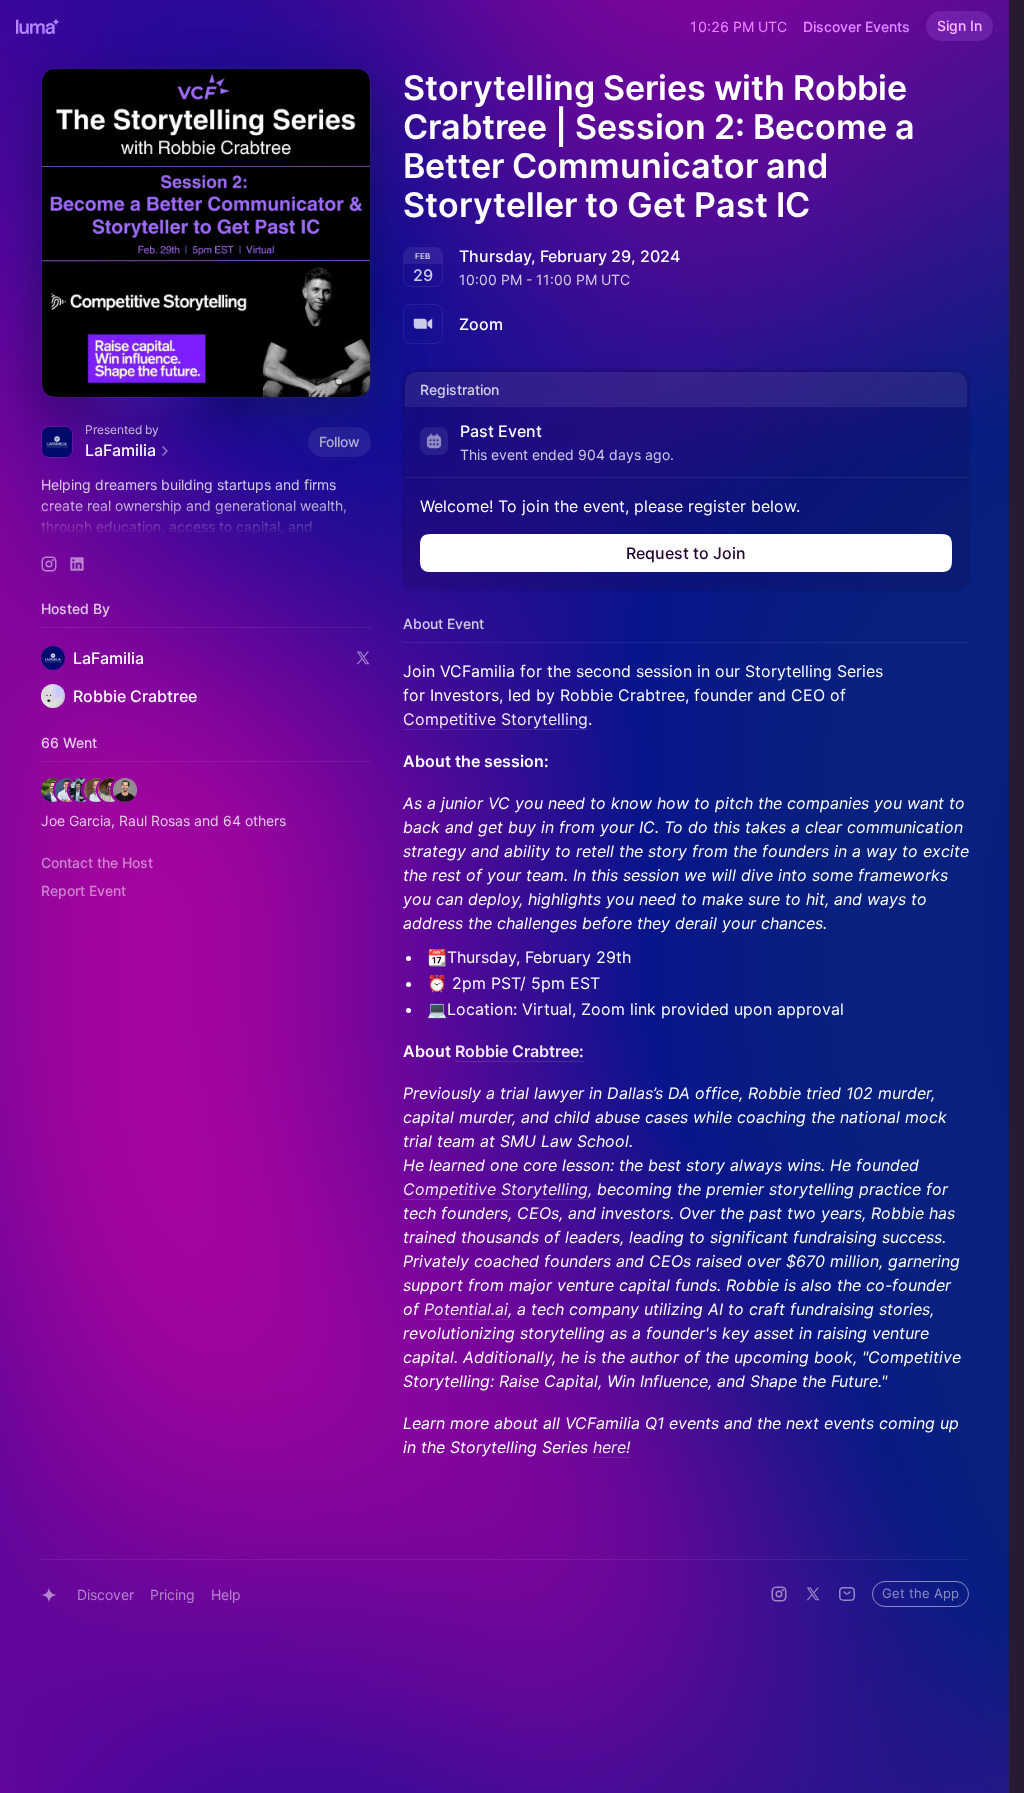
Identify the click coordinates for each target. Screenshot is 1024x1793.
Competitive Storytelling (495, 719)
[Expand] (206, 527)
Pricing (172, 1594)
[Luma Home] (38, 26)
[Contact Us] (847, 1594)
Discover (105, 1594)
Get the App (920, 1593)
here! (611, 1447)
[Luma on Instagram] (779, 1594)
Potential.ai (466, 1309)
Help (226, 1594)
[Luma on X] (813, 1594)
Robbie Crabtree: (519, 1051)
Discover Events (856, 26)
